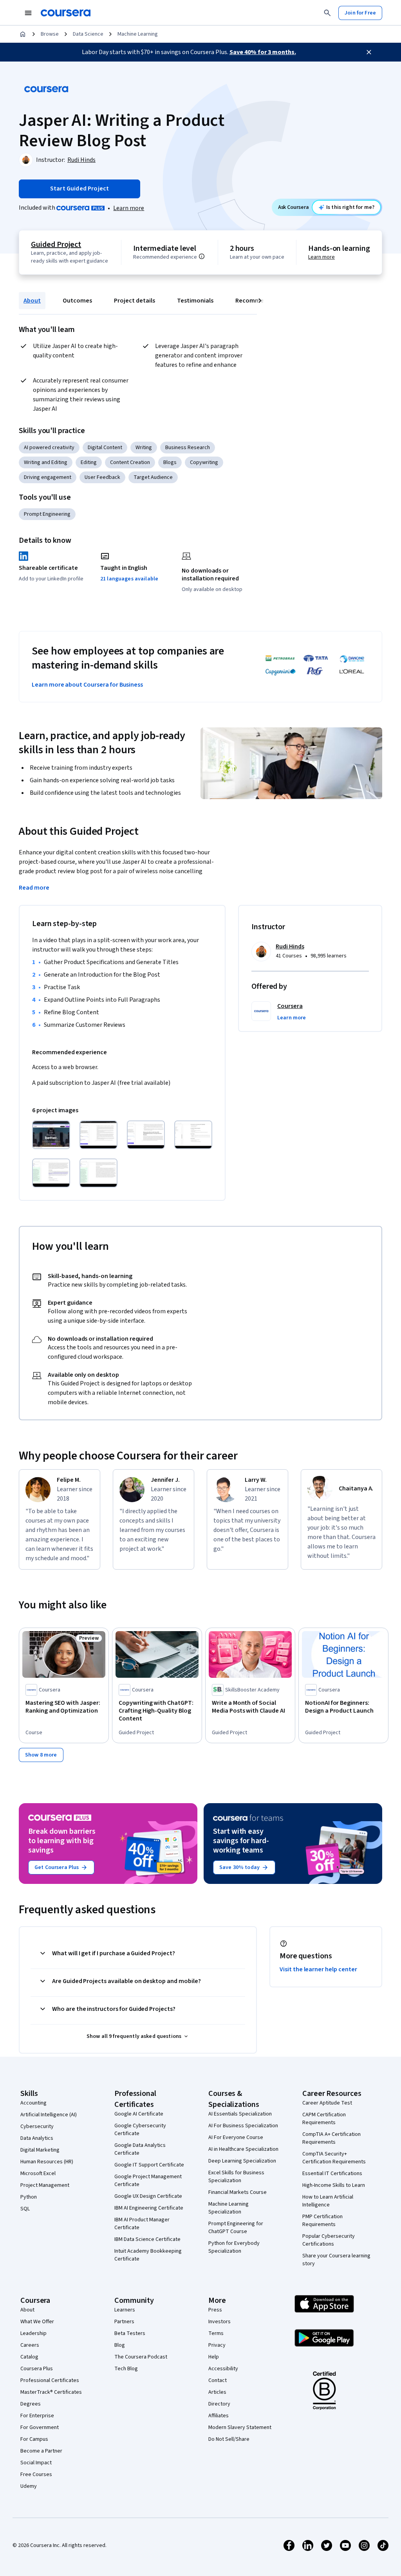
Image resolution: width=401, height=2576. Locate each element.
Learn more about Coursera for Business (87, 685)
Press (215, 2310)
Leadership (33, 2333)
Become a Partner (41, 2451)
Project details (135, 301)
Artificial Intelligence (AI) (49, 2115)
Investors (219, 2322)
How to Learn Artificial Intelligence (328, 2201)
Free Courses (36, 2474)
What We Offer (37, 2322)
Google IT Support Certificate (149, 2165)
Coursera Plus (37, 2369)
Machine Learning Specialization (228, 2208)
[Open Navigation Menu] (28, 13)
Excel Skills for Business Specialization (236, 2177)
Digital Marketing (40, 2150)
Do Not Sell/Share (229, 2439)
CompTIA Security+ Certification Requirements (334, 2158)
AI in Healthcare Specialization (243, 2149)
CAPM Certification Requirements (324, 2119)
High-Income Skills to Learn (334, 2185)
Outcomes (77, 301)
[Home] (23, 34)
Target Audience (153, 477)
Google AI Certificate (139, 2114)
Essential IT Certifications (332, 2174)
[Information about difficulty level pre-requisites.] (202, 256)
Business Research (188, 448)
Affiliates (219, 2416)
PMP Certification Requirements (322, 2221)
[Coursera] (66, 13)
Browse (50, 34)
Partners (124, 2322)
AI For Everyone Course (236, 2137)
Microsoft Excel (38, 2174)
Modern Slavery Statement (240, 2427)
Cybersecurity (37, 2126)
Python (29, 2197)
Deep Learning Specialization (242, 2161)
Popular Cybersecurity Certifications (329, 2240)
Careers (30, 2345)
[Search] (327, 13)
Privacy (217, 2345)
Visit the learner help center (318, 1969)
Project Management (45, 2185)
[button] (292, 1018)
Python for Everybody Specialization (234, 2247)
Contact (218, 2380)
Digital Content (105, 448)
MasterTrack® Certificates (51, 2392)
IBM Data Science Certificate (147, 2239)
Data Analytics (37, 2138)
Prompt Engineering (47, 514)
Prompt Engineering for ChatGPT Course (236, 2228)
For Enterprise (37, 2416)
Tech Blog (126, 2369)
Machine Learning (138, 34)
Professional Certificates (50, 2380)
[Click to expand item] (51, 1135)
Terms (216, 2333)
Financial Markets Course (238, 2192)
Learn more (129, 208)
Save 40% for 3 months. (263, 52)
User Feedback (102, 477)
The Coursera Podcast (141, 2357)
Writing (144, 448)
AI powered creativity (49, 448)
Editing (89, 462)
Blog (120, 2345)
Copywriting (204, 462)
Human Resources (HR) (47, 2162)
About (32, 301)
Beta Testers (130, 2333)
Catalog (29, 2357)
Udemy (29, 2486)
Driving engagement (48, 477)
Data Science (88, 34)
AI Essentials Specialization (240, 2114)
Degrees (31, 2404)
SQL (25, 2209)
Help (214, 2357)
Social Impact (36, 2463)
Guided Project (56, 245)
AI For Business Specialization (243, 2126)
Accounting (33, 2103)
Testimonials (195, 301)
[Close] (369, 52)
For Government (40, 2427)
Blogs (170, 462)
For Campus (34, 2439)
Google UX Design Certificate (148, 2196)
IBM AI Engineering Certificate (149, 2208)
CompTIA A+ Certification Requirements (331, 2138)
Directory (219, 2404)
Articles (217, 2392)
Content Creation (130, 462)
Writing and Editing (46, 462)
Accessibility (223, 2369)
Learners (125, 2310)
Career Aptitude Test (327, 2103)
